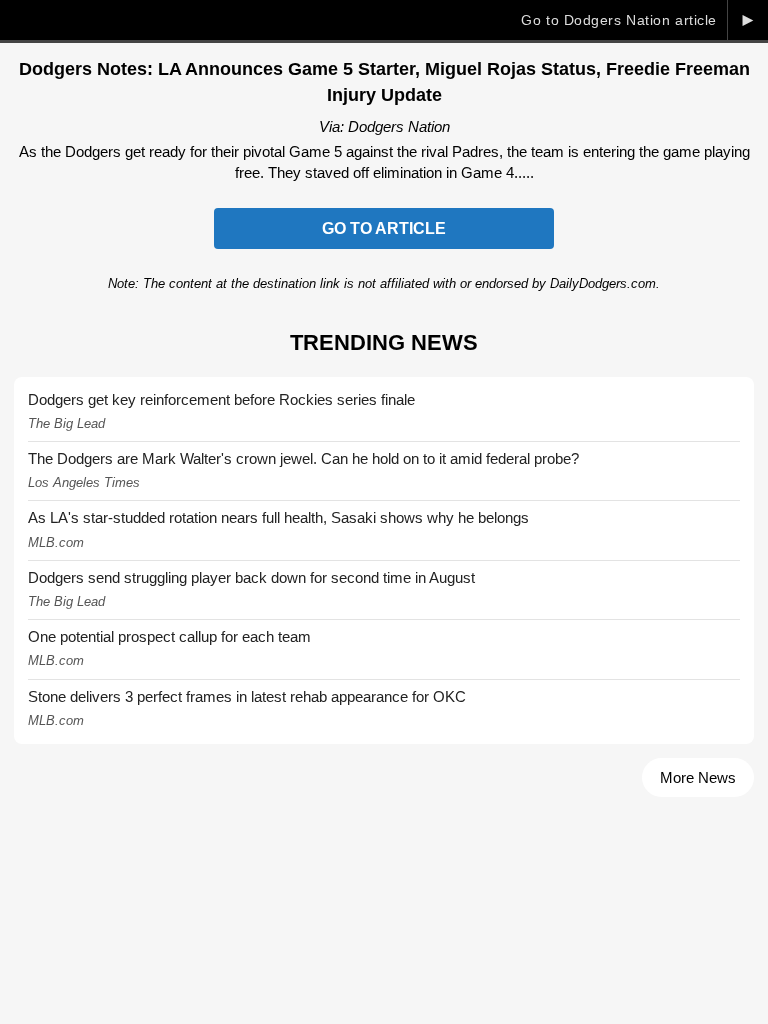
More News (698, 777)
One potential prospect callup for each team (169, 636)
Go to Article (384, 228)
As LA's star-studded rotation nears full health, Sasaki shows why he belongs (278, 517)
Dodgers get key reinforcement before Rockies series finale (221, 399)
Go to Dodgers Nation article (619, 20)
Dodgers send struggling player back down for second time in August (251, 577)
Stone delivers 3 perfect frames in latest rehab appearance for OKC (247, 696)
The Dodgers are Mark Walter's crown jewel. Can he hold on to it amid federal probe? (303, 458)
